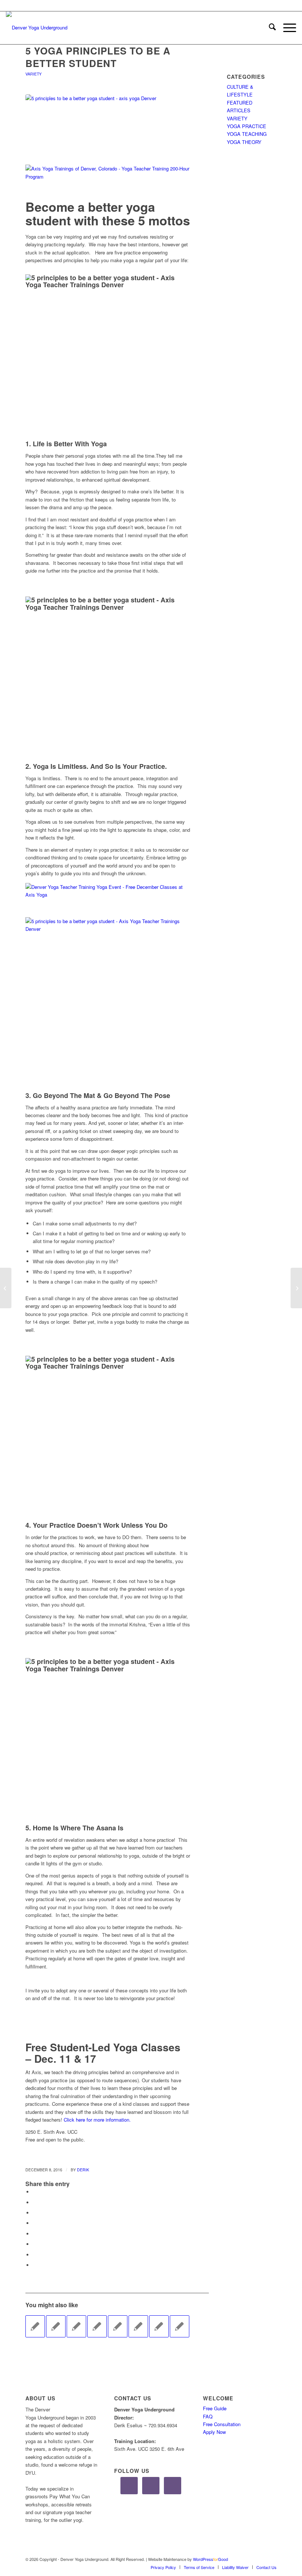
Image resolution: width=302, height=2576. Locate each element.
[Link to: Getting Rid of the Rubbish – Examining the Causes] (138, 2326)
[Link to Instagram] (260, 2559)
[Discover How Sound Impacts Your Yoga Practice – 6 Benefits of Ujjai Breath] (6, 1288)
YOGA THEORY (244, 142)
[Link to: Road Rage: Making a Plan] (35, 2326)
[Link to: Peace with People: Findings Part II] (97, 2326)
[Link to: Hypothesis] (76, 2326)
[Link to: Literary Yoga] (180, 2326)
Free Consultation (222, 2424)
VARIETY (34, 74)
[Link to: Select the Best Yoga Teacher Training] (118, 2326)
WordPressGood (210, 2559)
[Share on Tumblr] (35, 2234)
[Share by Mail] (35, 2255)
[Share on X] (35, 2202)
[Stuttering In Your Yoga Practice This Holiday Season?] (296, 1288)
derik (83, 2170)
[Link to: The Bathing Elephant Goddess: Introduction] (56, 2326)
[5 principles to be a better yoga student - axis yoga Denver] (108, 126)
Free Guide (215, 2408)
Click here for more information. (97, 2120)
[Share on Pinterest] (35, 2213)
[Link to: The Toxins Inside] (159, 2326)
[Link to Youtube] (271, 2559)
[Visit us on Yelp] (35, 2265)
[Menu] (286, 28)
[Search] (269, 28)
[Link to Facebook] (249, 2559)
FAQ (208, 2416)
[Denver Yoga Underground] (61, 28)
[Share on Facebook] (35, 2192)
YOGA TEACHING (247, 134)
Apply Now (214, 2432)
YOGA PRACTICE (247, 126)
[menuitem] (269, 28)
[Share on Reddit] (35, 2244)
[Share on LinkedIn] (35, 2223)
